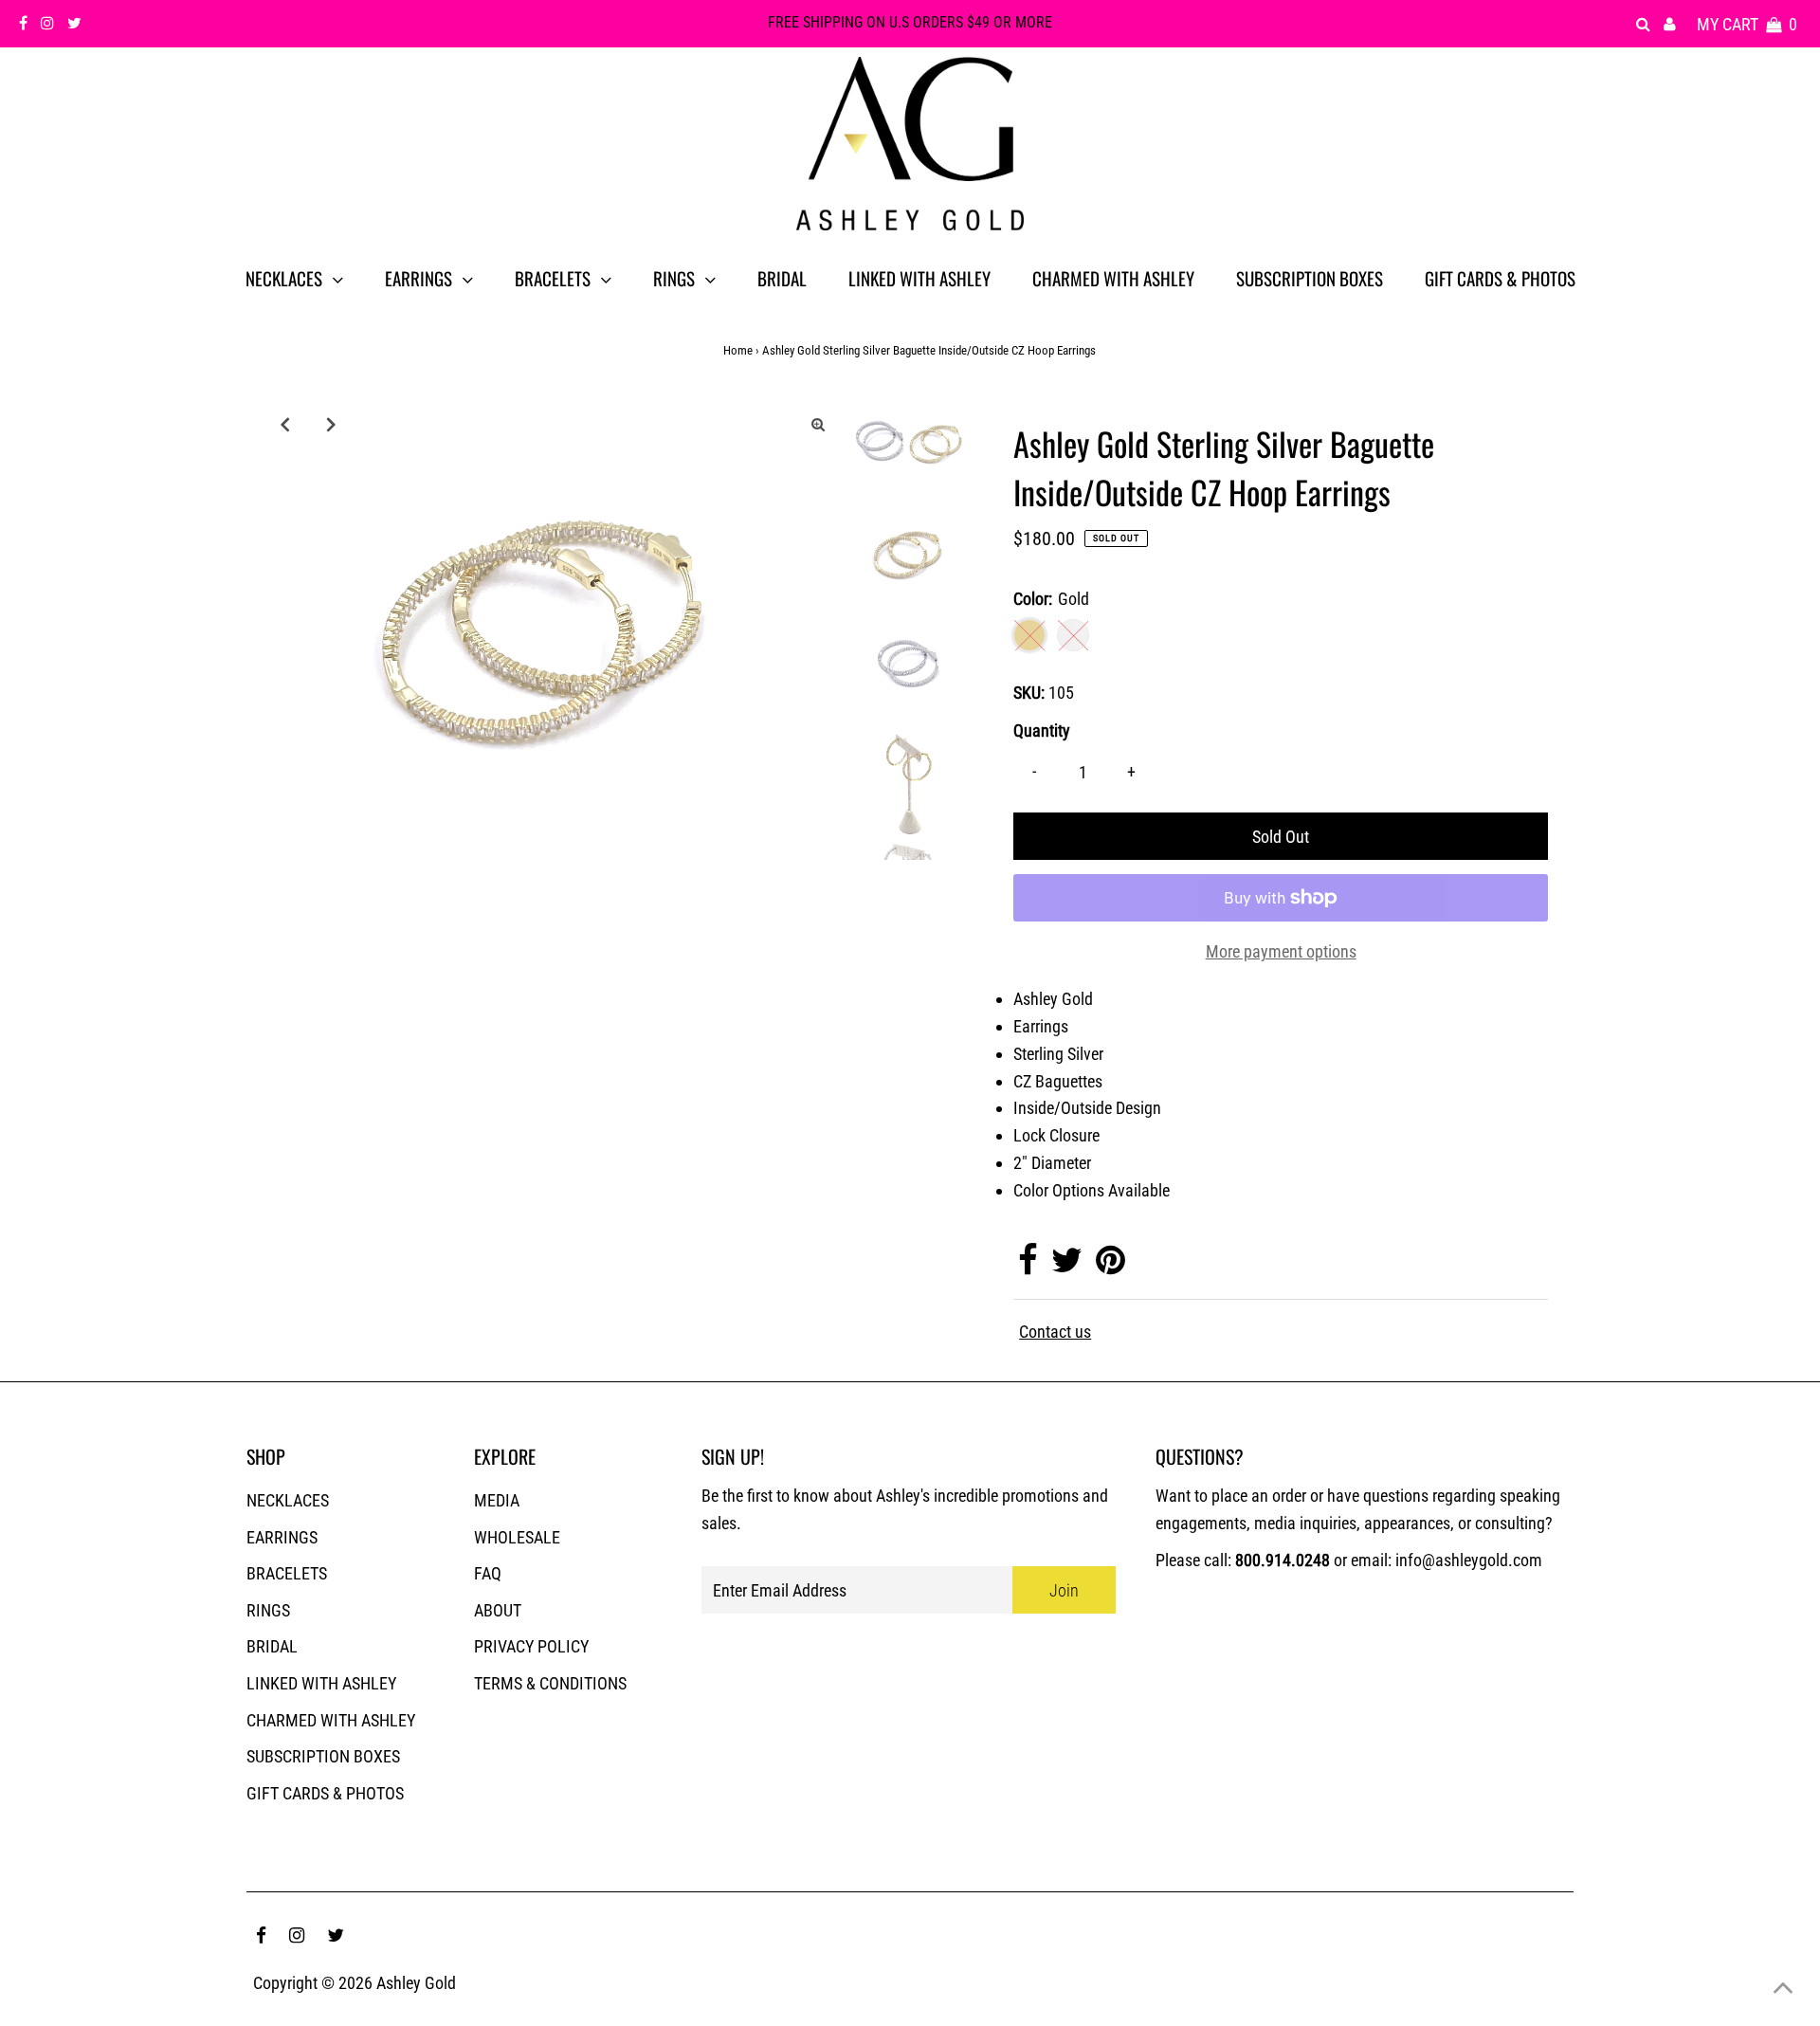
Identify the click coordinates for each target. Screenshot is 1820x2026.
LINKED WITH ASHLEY (321, 1683)
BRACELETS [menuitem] (553, 278)
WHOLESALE (517, 1537)
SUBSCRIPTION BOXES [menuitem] (1310, 278)
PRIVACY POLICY (531, 1646)
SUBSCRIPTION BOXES (323, 1756)
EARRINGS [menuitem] (419, 278)
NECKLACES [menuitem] (284, 278)
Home (738, 350)
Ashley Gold (416, 1983)
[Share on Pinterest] (1110, 1266)
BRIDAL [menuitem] (782, 278)
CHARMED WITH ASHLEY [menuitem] (1113, 278)
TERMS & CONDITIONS (550, 1683)
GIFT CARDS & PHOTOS (325, 1793)
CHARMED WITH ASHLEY (331, 1720)
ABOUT (498, 1610)
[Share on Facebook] (1028, 1266)
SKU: (1029, 693)
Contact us (1055, 1332)
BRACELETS (287, 1573)
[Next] (331, 424)
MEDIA (497, 1500)
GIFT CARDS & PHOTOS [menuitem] (1500, 278)
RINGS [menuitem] (674, 278)
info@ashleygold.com (1469, 1560)
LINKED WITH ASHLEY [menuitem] (919, 278)
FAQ (488, 1573)
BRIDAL (272, 1646)
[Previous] (284, 424)
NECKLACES (288, 1500)
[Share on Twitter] (1067, 1266)
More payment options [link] (1281, 951)
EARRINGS (282, 1537)
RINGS (268, 1610)
